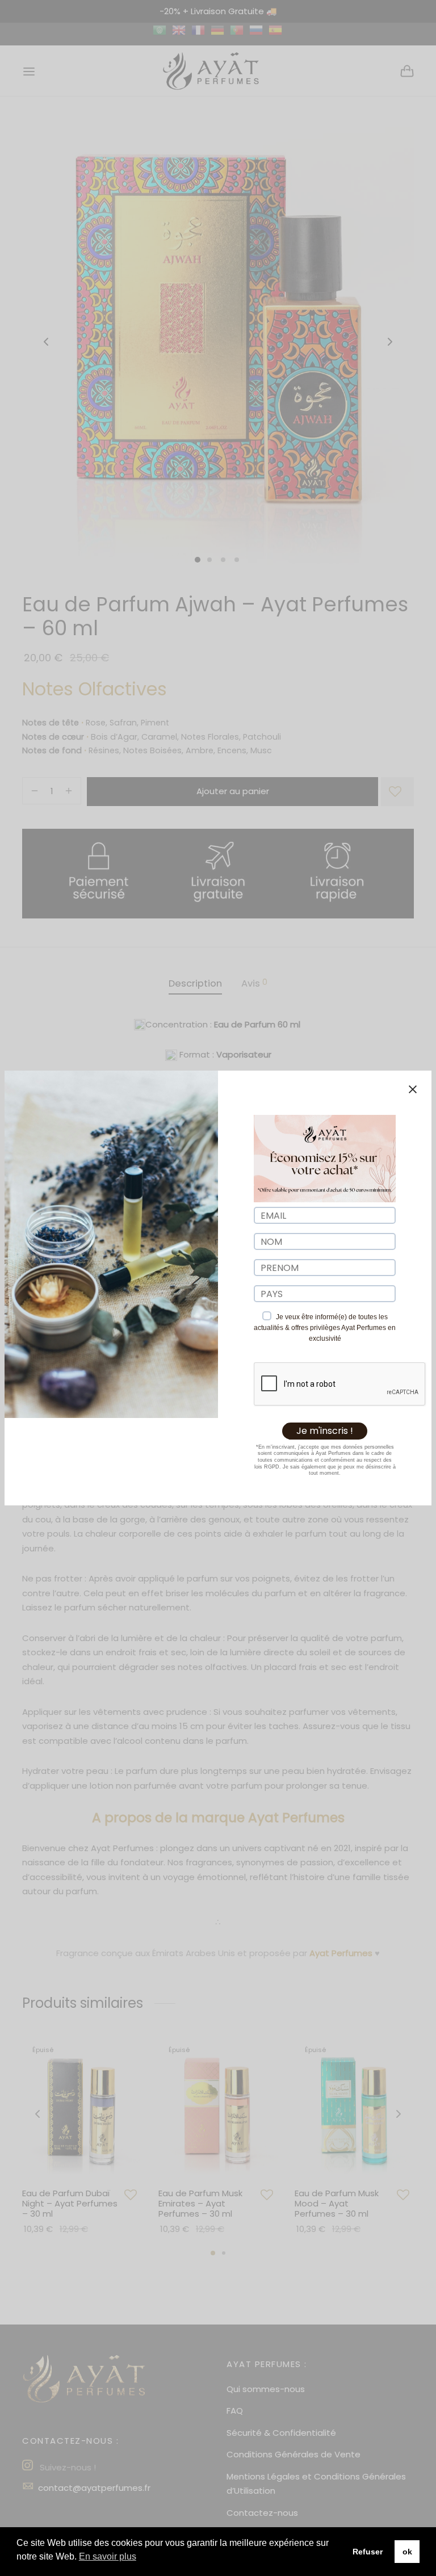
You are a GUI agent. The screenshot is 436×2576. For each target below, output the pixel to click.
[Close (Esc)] (413, 1089)
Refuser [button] (368, 2552)
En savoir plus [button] (108, 2556)
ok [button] (407, 2552)
